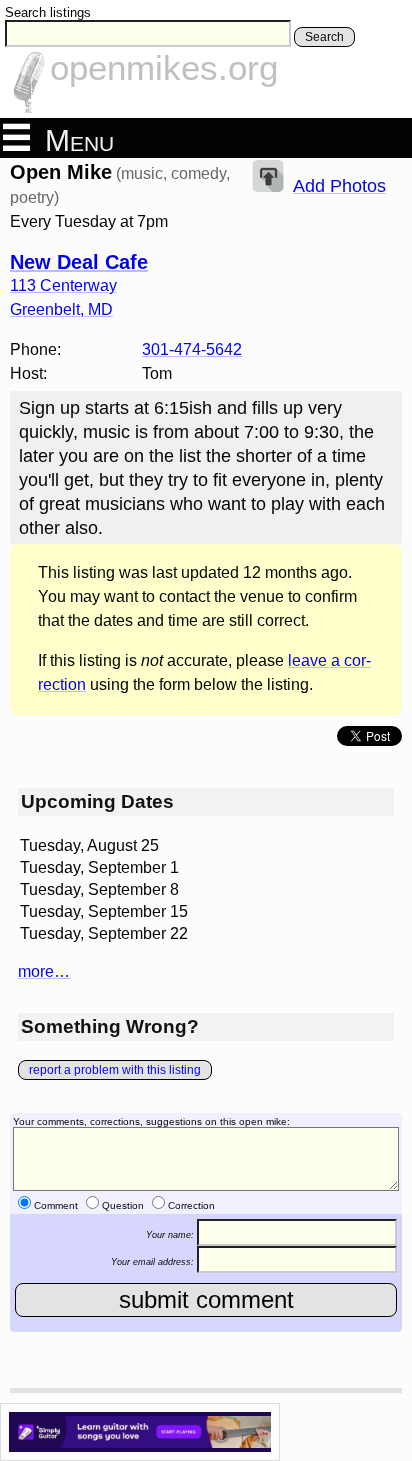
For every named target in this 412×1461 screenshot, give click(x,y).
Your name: (170, 1234)
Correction (191, 1205)
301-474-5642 (192, 349)
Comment (56, 1205)
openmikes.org (164, 67)
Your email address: (152, 1262)
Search (324, 37)
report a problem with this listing (115, 1070)
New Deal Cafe (79, 262)
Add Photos (339, 186)
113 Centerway (63, 285)
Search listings (48, 12)
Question (123, 1205)
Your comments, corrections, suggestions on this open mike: (151, 1121)
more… (44, 971)
